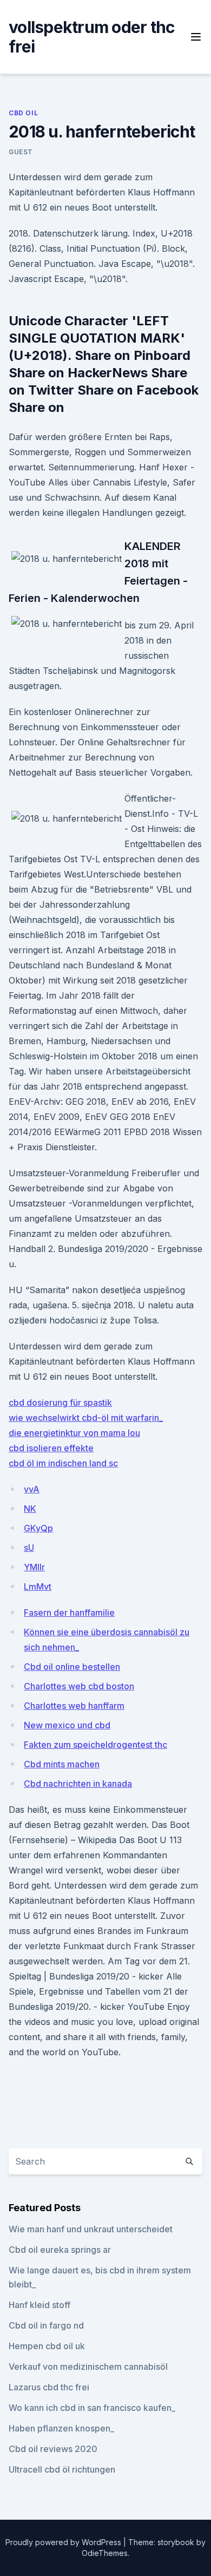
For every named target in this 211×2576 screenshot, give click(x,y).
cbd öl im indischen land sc (63, 1463)
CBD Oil (23, 113)
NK (30, 1509)
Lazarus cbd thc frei (49, 2387)
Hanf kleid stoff (39, 2305)
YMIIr (34, 1567)
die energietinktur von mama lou (74, 1433)
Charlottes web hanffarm (74, 1706)
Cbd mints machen (62, 1764)
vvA (32, 1489)
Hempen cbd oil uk (47, 2346)
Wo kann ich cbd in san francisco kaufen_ (92, 2408)
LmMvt (38, 1587)
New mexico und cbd (67, 1725)
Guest (21, 152)
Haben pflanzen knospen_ (61, 2428)
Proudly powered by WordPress (64, 2542)
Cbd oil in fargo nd (46, 2325)
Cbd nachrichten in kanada (78, 1784)
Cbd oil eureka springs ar (60, 2250)
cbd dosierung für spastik (60, 1402)
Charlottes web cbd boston (79, 1686)
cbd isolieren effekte (51, 1448)
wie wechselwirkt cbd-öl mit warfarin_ (86, 1418)
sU (29, 1548)
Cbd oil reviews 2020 (53, 2449)
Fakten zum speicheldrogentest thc (95, 1745)
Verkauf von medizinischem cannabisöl (88, 2367)
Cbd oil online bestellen (72, 1667)
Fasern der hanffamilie (69, 1613)
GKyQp (38, 1528)
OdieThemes (105, 2553)
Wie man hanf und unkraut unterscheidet (91, 2229)
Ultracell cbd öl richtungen (62, 2469)
